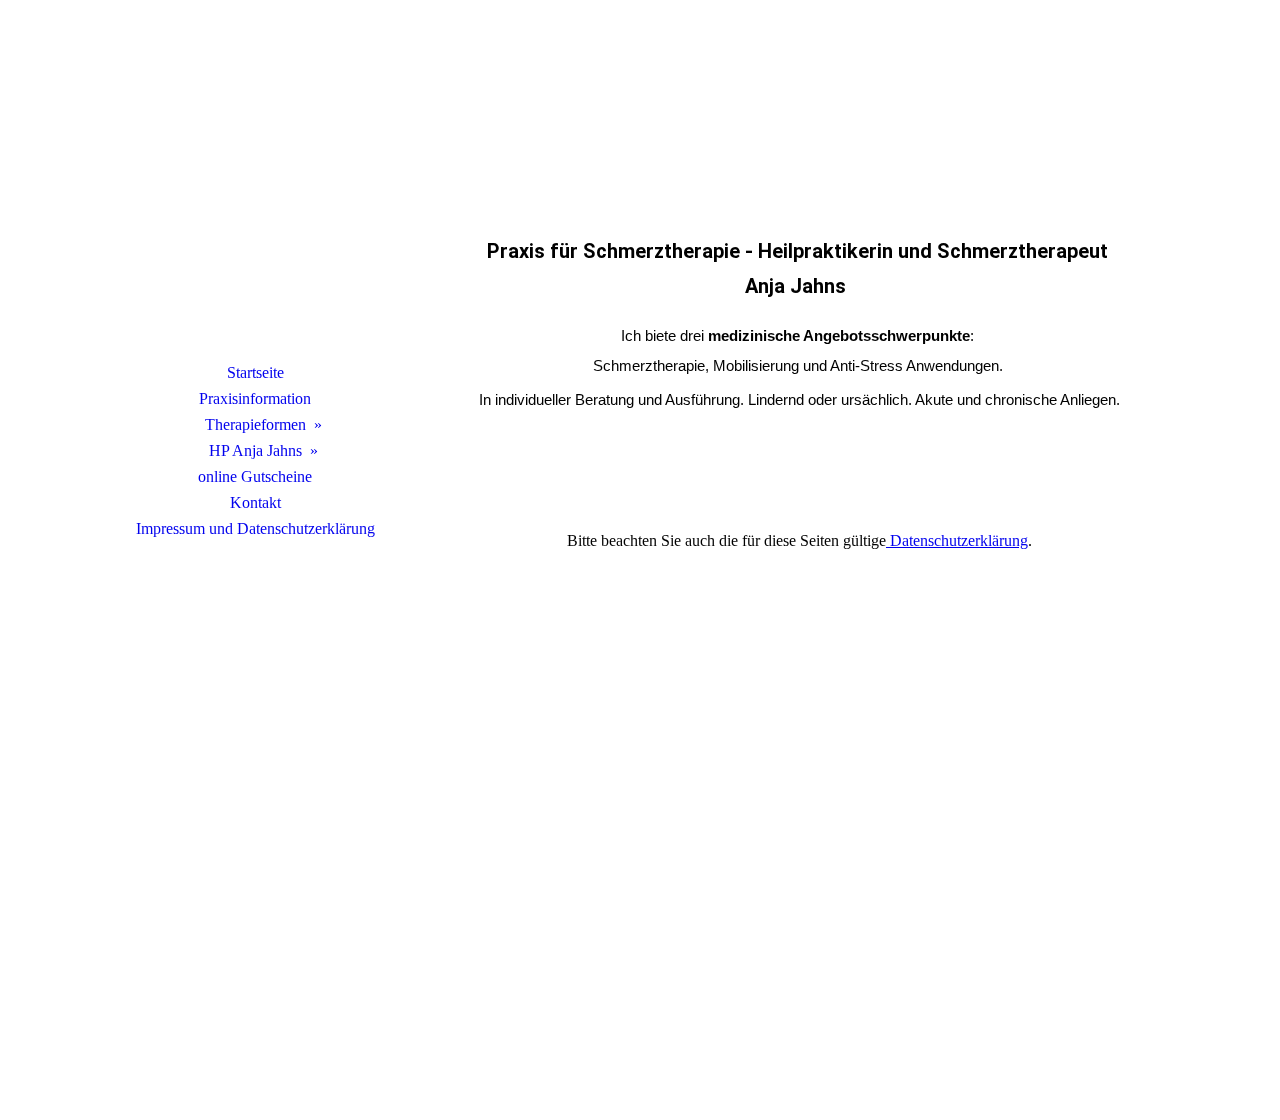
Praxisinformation (255, 398)
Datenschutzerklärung (957, 540)
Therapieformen (255, 424)
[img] (255, 205)
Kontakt (255, 502)
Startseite (255, 372)
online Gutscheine (255, 476)
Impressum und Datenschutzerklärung (255, 528)
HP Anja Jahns (255, 450)
